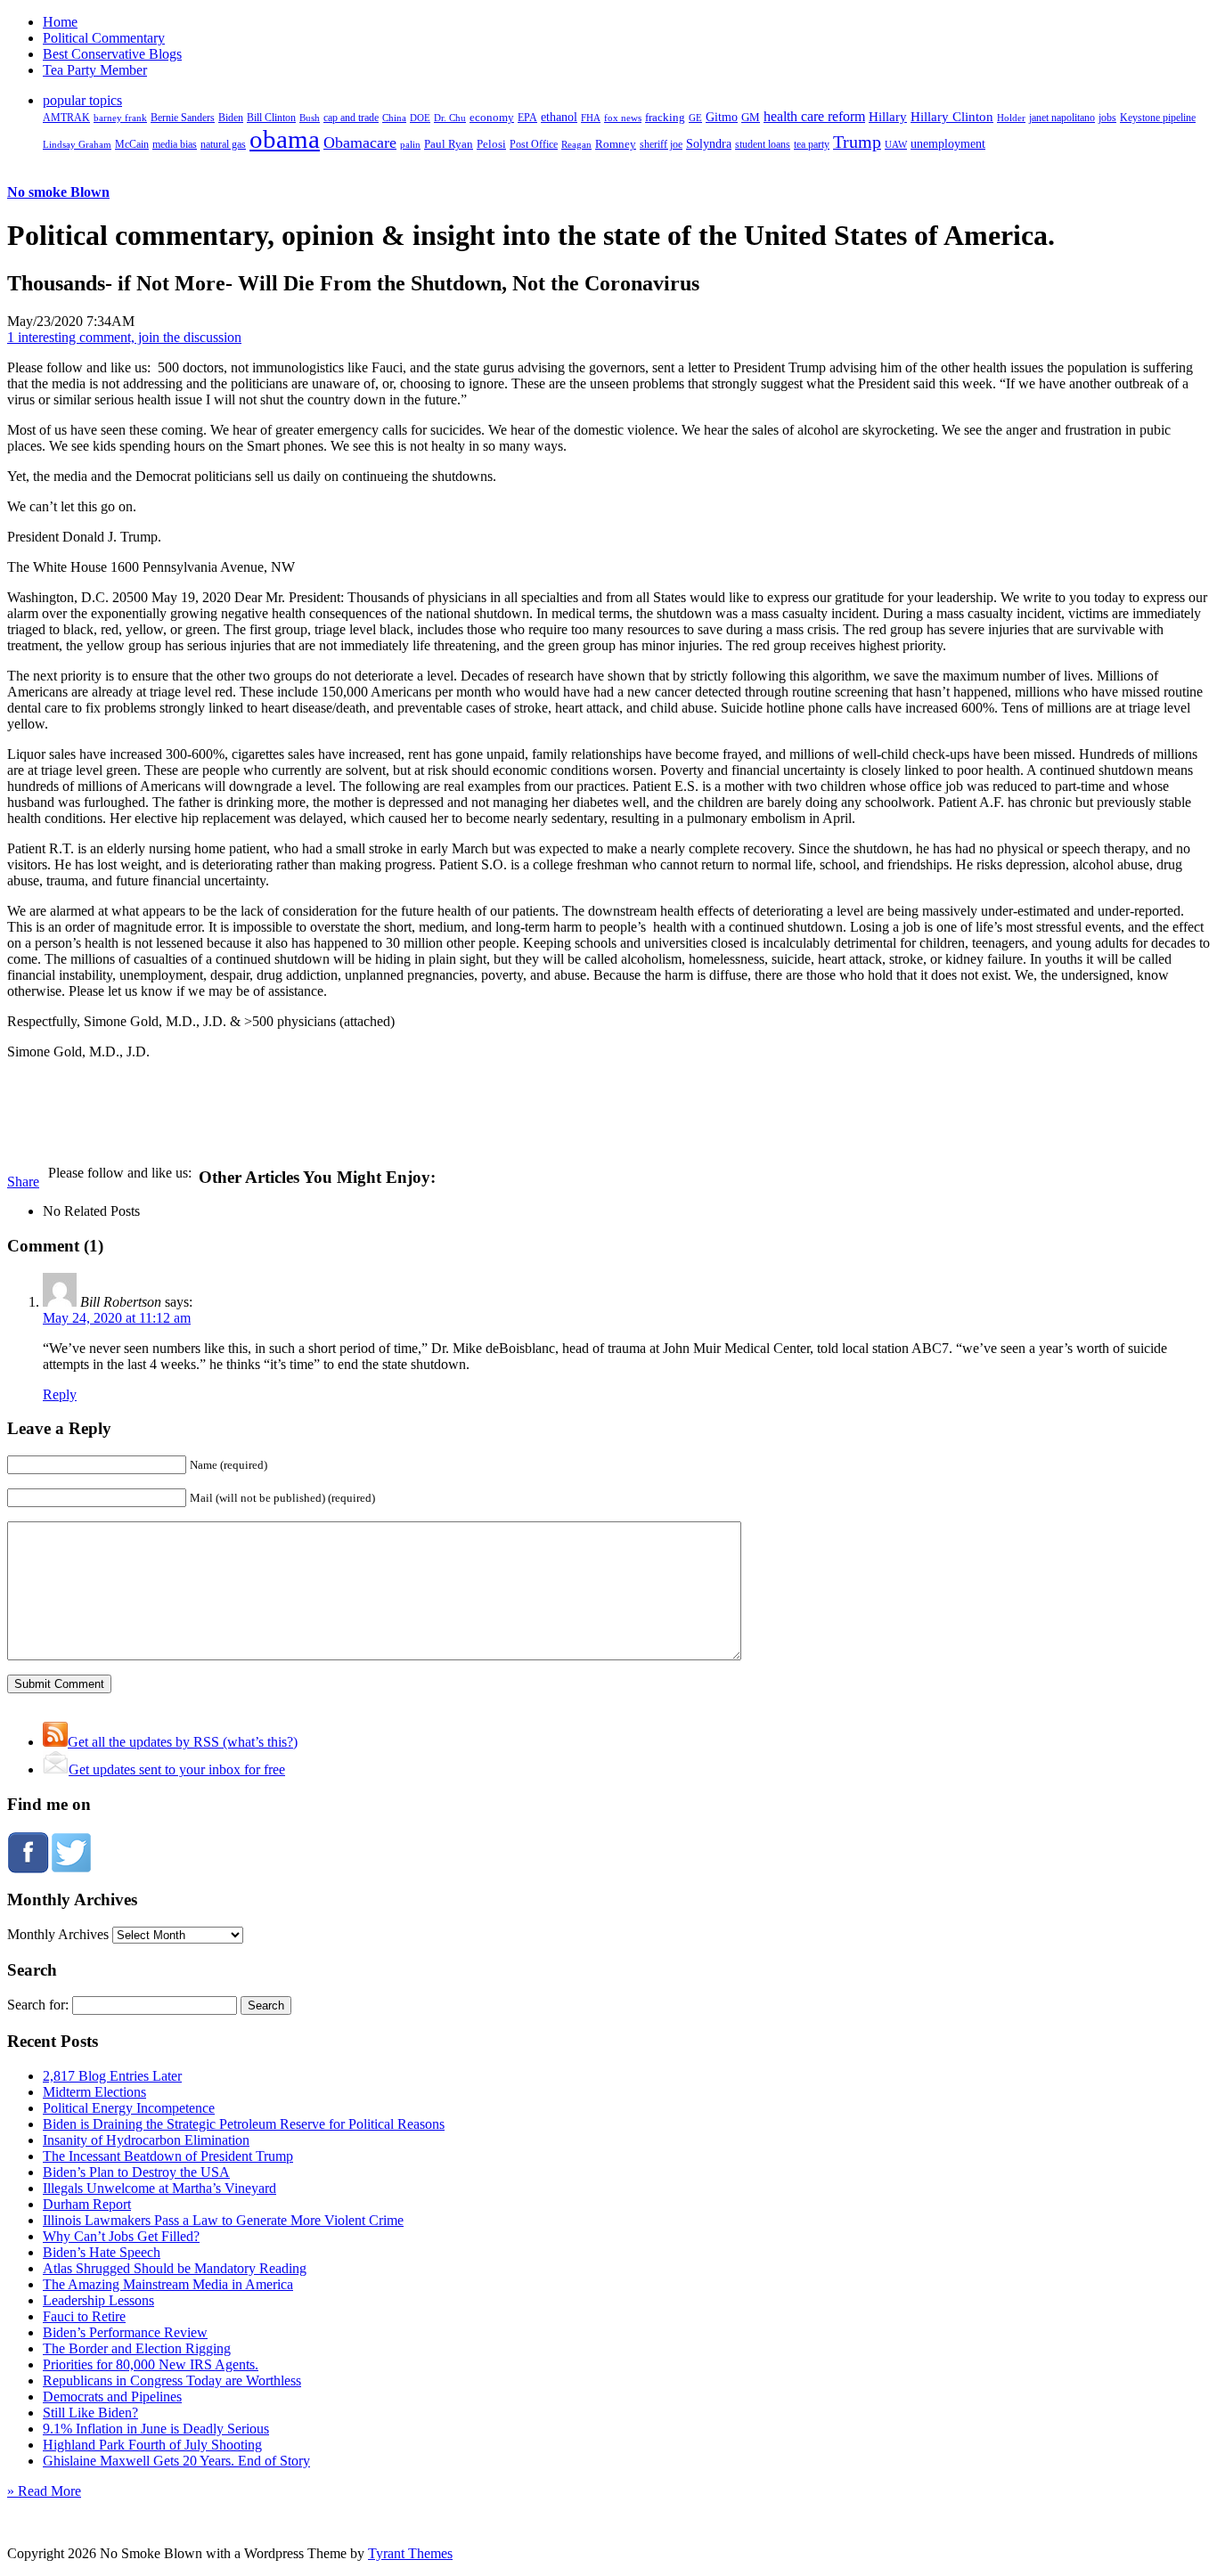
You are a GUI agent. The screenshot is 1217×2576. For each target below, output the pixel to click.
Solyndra (709, 144)
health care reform (814, 116)
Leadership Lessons (98, 2300)
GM (751, 117)
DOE (420, 118)
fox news (623, 118)
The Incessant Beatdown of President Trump (168, 2156)
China (394, 118)
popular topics (82, 100)
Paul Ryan (449, 144)
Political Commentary (104, 38)
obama (285, 139)
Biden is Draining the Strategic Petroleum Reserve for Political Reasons (244, 2124)
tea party (812, 144)
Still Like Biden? (90, 2413)
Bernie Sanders (183, 118)
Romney (616, 144)
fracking (665, 117)
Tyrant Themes (410, 2553)
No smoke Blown (58, 192)
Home (60, 22)
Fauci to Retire (84, 2316)
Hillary (888, 116)
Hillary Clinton (952, 117)
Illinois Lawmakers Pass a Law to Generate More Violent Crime (223, 2220)
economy (492, 118)
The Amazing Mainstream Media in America (168, 2284)
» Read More (44, 2491)
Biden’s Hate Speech (102, 2252)
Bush (310, 118)
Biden (231, 118)
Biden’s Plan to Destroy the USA (136, 2172)
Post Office (534, 145)
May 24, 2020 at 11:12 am (117, 1318)
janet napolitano (1062, 118)
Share (23, 1182)
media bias (175, 145)
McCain (132, 144)
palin (410, 145)
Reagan (576, 144)
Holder (1011, 118)
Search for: (38, 2005)
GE (695, 118)
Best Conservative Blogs (112, 54)
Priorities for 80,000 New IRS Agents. (151, 2364)
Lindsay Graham (77, 144)
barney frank (120, 118)
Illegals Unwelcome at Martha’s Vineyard (159, 2188)
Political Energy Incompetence (129, 2108)
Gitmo (722, 117)
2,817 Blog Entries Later (112, 2076)
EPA (527, 118)
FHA (591, 118)
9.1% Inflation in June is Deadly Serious (156, 2429)
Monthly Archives (58, 1934)
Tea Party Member (95, 70)
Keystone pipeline (1158, 118)
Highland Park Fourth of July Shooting (152, 2445)
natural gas (223, 144)
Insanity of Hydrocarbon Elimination (146, 2140)
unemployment (948, 143)
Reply (60, 1394)
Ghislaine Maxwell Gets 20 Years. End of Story (176, 2461)
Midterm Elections (94, 2092)
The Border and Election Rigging (137, 2348)
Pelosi (491, 144)
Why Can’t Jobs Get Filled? (121, 2236)
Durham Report (87, 2204)
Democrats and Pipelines (112, 2397)
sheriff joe (661, 144)
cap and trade (351, 118)
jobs (1107, 118)
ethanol (559, 117)
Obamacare (360, 143)
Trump (857, 142)
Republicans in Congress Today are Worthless (172, 2380)
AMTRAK (66, 118)
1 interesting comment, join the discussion (124, 337)
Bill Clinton (271, 118)
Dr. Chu (450, 118)
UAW (896, 144)
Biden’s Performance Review (125, 2332)
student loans (763, 144)
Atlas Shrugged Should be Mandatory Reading (175, 2268)
